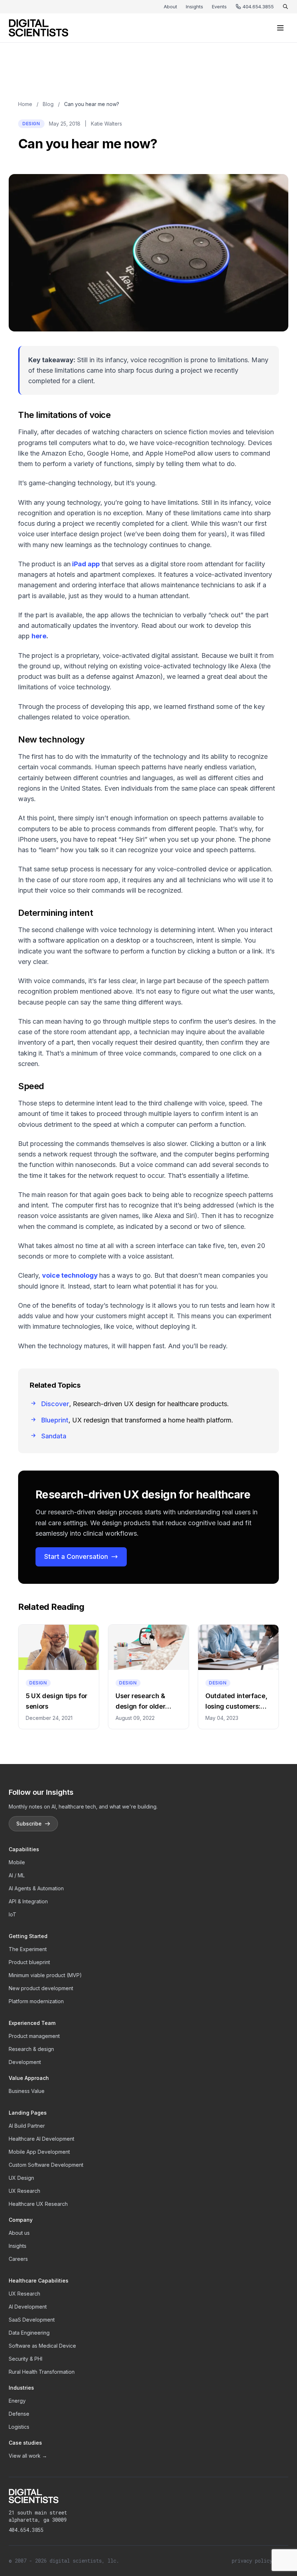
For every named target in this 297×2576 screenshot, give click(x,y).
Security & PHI (26, 2359)
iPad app (85, 564)
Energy (17, 2401)
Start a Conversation (76, 1556)
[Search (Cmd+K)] (285, 7)
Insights (194, 7)
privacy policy (252, 2561)
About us (19, 2233)
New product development (41, 1988)
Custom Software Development (46, 2165)
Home (25, 104)
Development (25, 2062)
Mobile (17, 1862)
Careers (18, 2259)
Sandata (54, 1436)
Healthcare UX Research (38, 2204)
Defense (19, 2414)
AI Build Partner (27, 2126)
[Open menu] (280, 28)
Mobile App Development (39, 2152)
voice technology (70, 1275)
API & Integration (28, 1901)
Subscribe (29, 1824)
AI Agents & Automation (36, 1888)
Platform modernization (36, 2001)
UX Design (21, 2178)
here (39, 636)
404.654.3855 (258, 7)
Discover (55, 1404)
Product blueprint (29, 1962)
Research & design (31, 2049)
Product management (34, 2036)
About (170, 7)
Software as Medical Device (42, 2346)
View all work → (28, 2456)
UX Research (24, 2191)
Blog (48, 104)
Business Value (27, 2091)
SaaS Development (32, 2320)
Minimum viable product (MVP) (45, 1975)
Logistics (19, 2427)
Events (219, 7)
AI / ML (17, 1875)
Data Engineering (29, 2333)
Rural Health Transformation (42, 2372)
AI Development (28, 2307)
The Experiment (28, 1949)
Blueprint (55, 1420)
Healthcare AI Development (41, 2139)
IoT (12, 1914)
